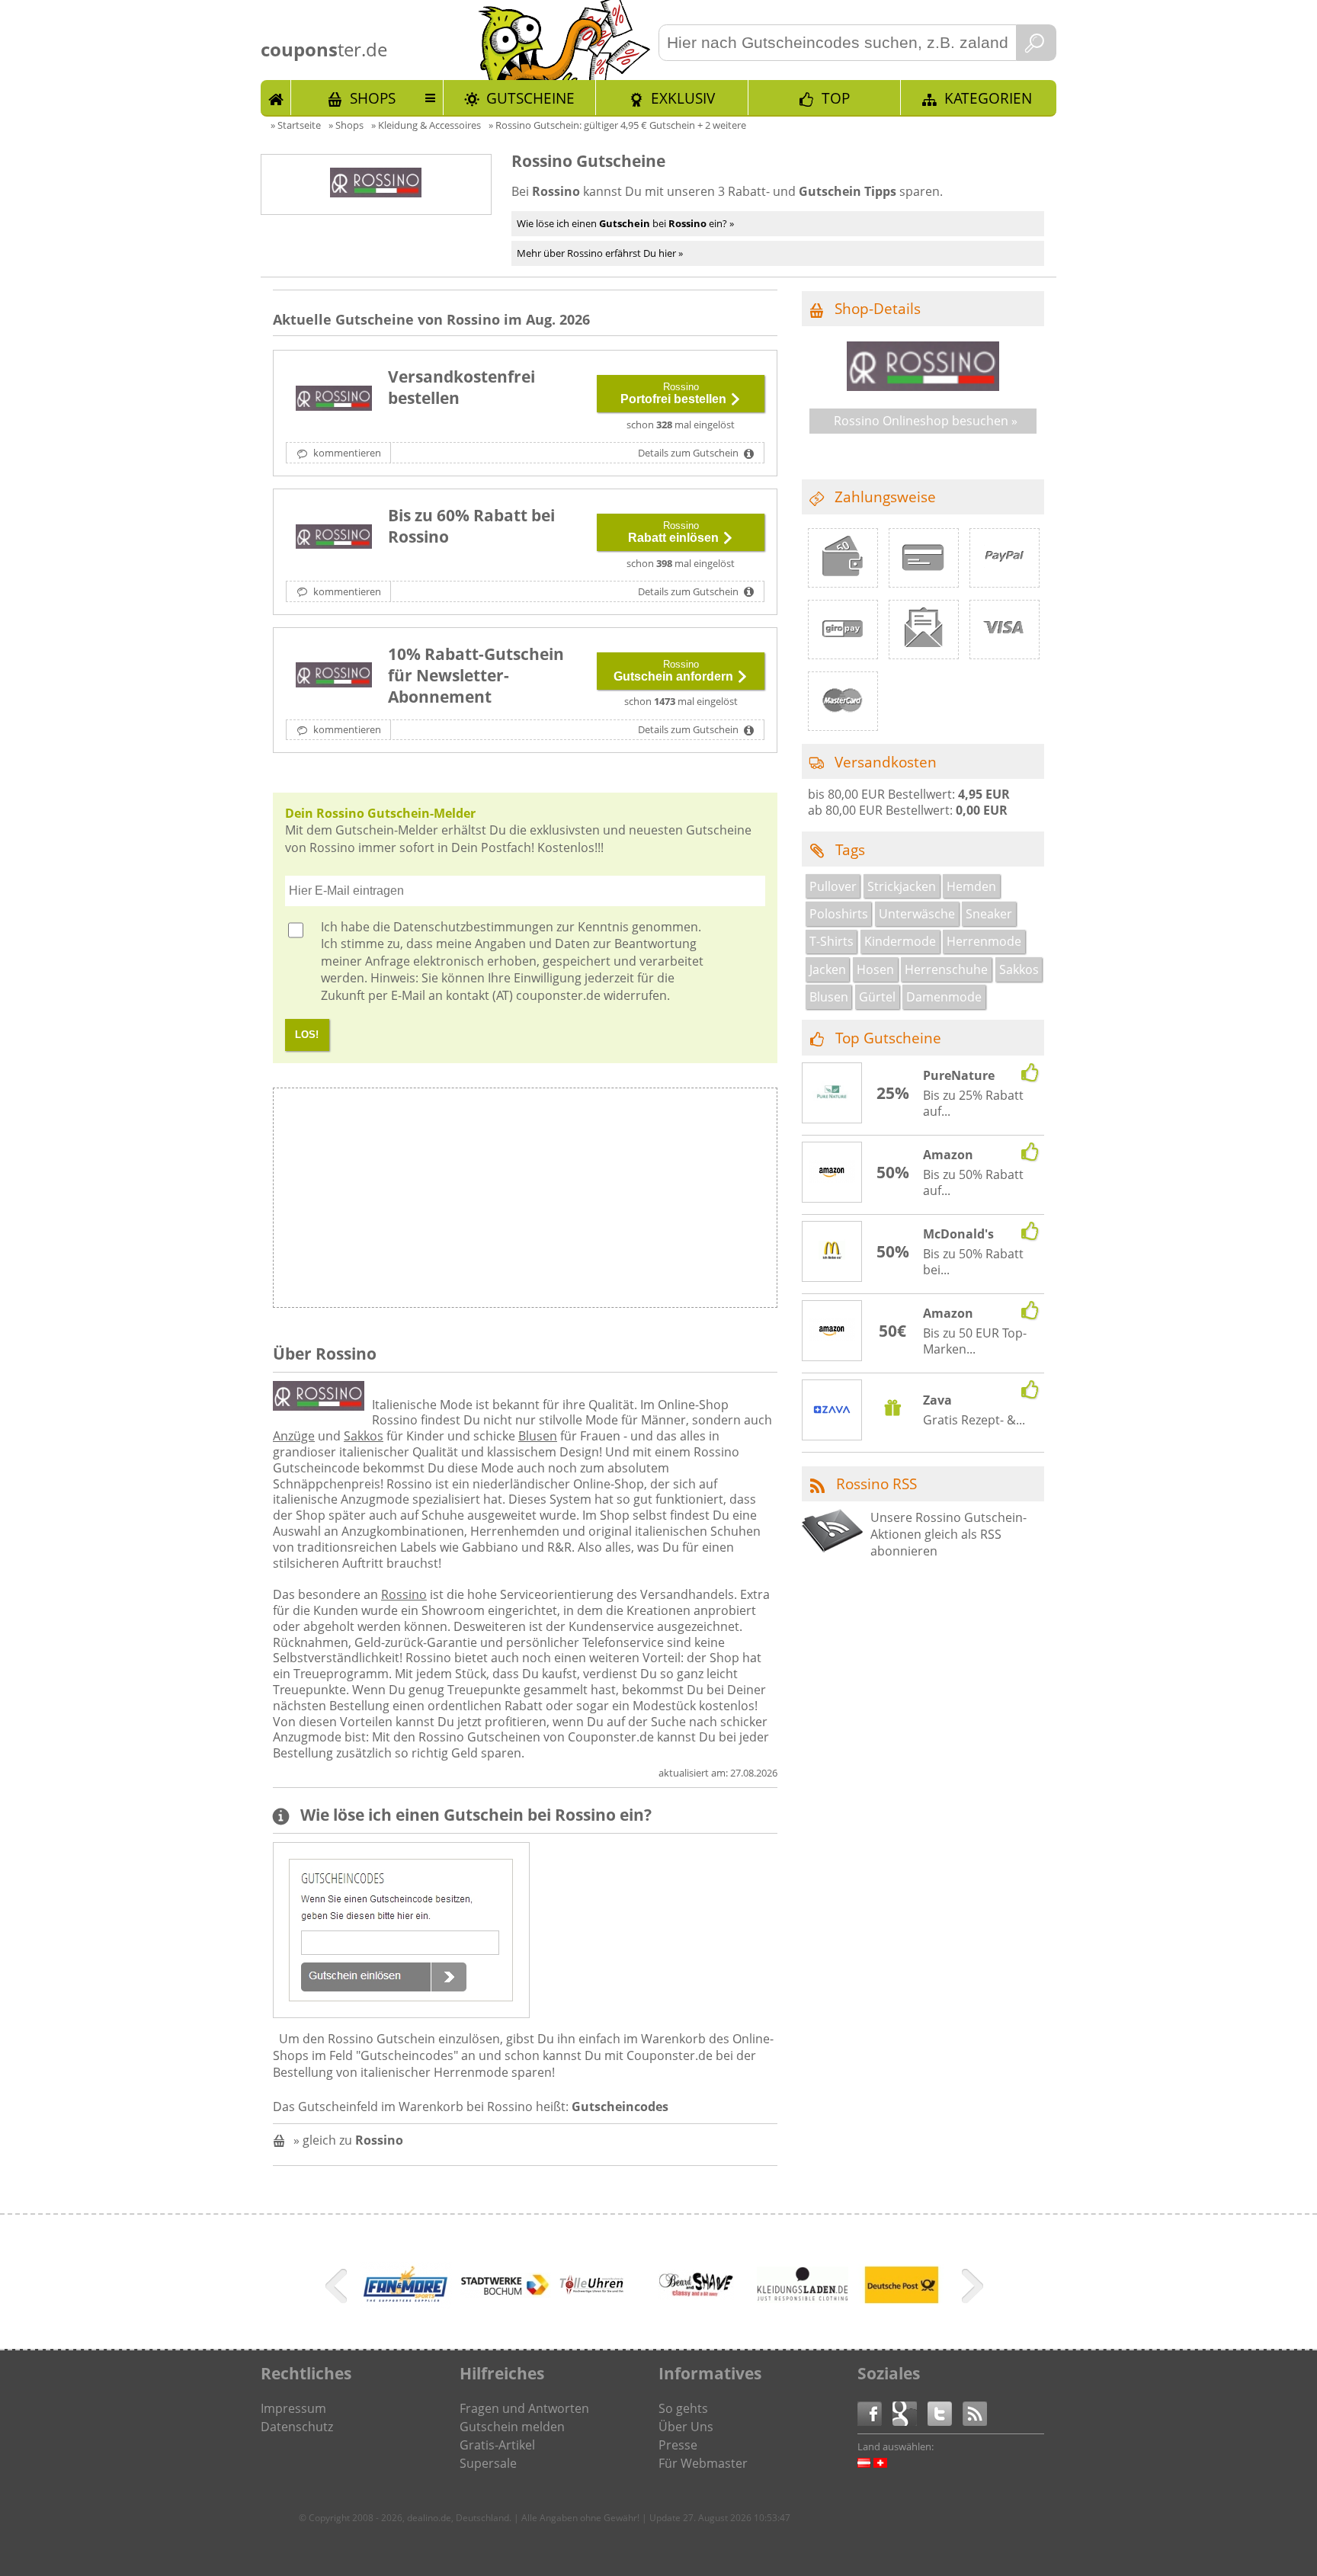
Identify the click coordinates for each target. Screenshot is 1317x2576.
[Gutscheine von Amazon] (832, 1173)
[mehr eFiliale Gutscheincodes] (902, 2311)
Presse (678, 2445)
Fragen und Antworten (524, 2408)
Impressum (293, 2408)
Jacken (828, 969)
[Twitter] (945, 2413)
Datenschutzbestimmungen (473, 927)
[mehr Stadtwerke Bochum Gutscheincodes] (505, 2293)
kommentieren (346, 453)
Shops (373, 98)
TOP (836, 98)
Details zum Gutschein (689, 453)
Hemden (971, 886)
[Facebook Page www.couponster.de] (875, 2413)
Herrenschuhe (946, 969)
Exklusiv (683, 98)
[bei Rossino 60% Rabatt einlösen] (334, 538)
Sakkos (364, 1436)
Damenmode (944, 997)
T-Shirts (832, 941)
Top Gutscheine (888, 1038)
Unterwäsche (917, 914)
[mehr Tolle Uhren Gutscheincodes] (592, 2292)
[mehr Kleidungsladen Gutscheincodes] (803, 2299)
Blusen (538, 1436)
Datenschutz (297, 2427)
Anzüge (294, 1436)
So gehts (683, 2408)
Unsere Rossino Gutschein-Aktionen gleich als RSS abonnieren (948, 1535)
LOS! (307, 1035)
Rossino (404, 1594)
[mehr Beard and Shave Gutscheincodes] (696, 2296)
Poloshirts (839, 914)
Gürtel (877, 997)
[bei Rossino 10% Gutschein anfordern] (334, 677)
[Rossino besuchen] (923, 386)
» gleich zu (348, 2140)
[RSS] (975, 2413)
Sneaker (989, 914)
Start (276, 98)
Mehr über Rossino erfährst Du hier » (600, 253)
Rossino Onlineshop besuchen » (926, 421)
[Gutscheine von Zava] (832, 1411)
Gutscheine (530, 98)
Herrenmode (984, 941)
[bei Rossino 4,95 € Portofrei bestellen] (334, 399)
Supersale (488, 2463)
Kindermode (900, 941)
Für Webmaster (703, 2463)
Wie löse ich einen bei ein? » (625, 223)
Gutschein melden (512, 2427)
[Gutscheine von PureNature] (832, 1094)
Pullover (833, 886)
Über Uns (686, 2427)
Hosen (875, 969)
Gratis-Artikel (497, 2445)
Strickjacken (902, 886)
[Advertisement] (650, 1202)
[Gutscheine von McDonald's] (832, 1252)
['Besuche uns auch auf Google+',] (910, 2413)
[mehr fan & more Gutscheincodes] (406, 2304)
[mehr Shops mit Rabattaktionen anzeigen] (338, 2289)
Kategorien (988, 98)
